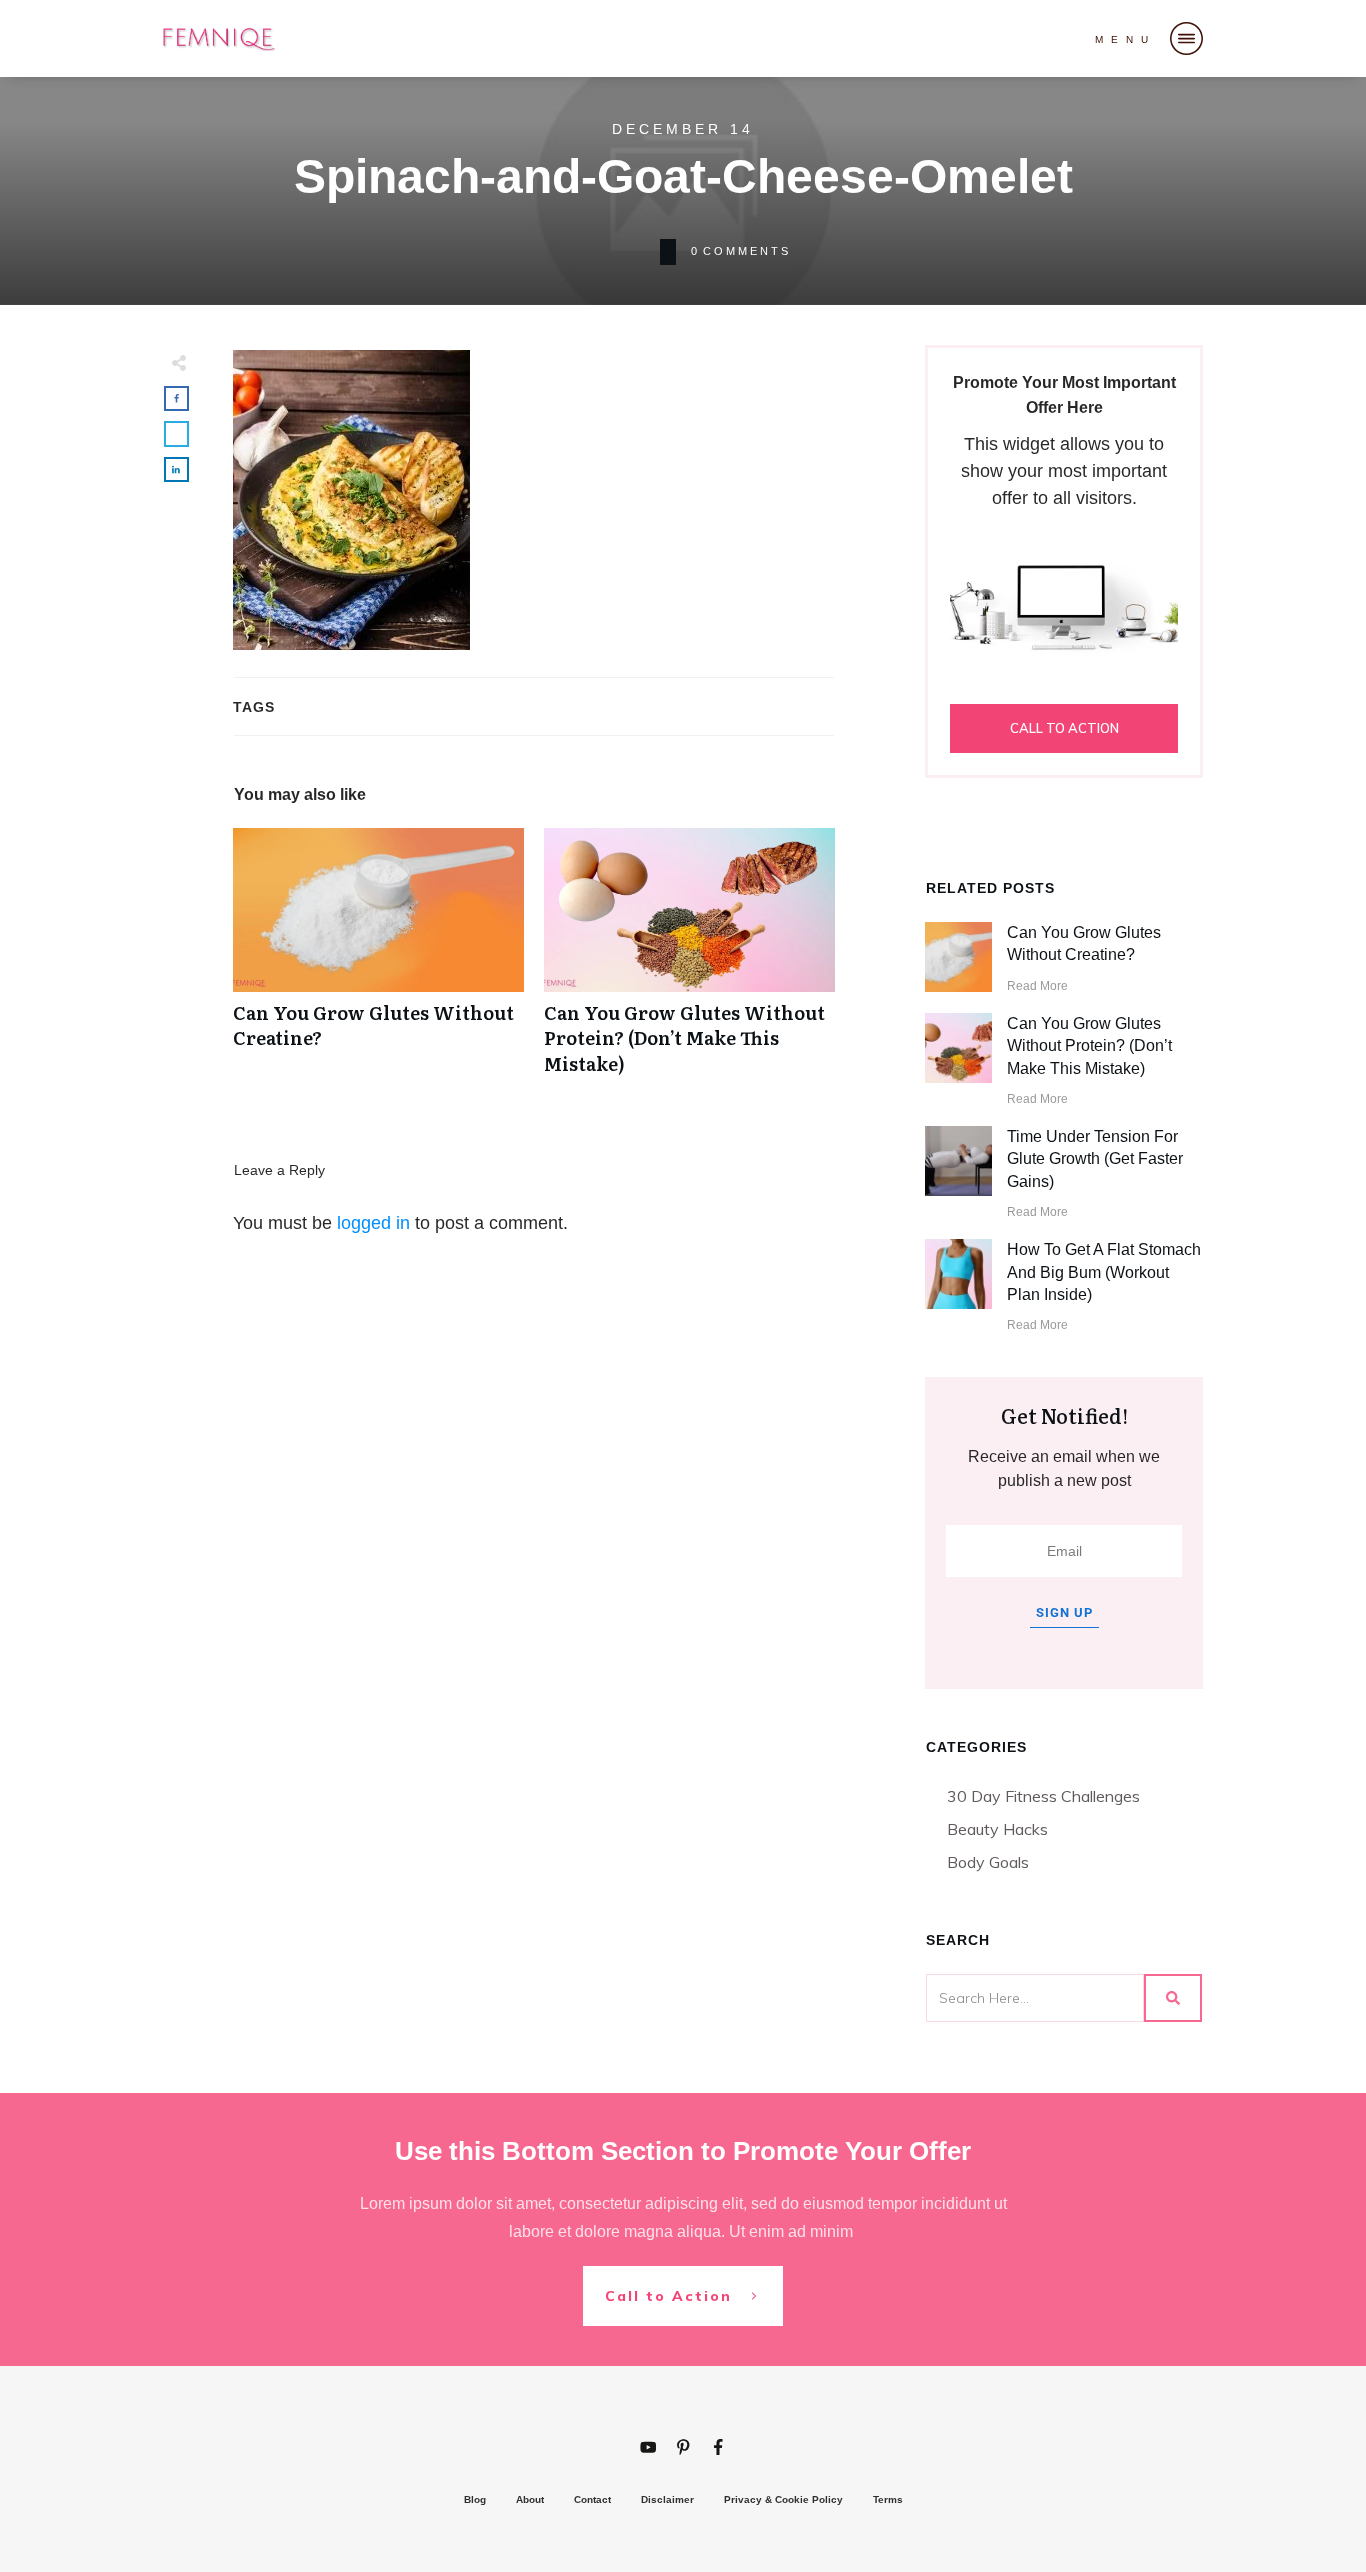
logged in (373, 1223)
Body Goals (988, 1862)
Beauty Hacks (997, 1829)
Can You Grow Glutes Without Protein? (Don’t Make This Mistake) (689, 962)
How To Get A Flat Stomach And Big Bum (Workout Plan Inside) (1104, 1272)
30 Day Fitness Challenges (1043, 1796)
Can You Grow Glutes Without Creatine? (378, 962)
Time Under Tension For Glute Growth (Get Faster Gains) (1095, 1159)
